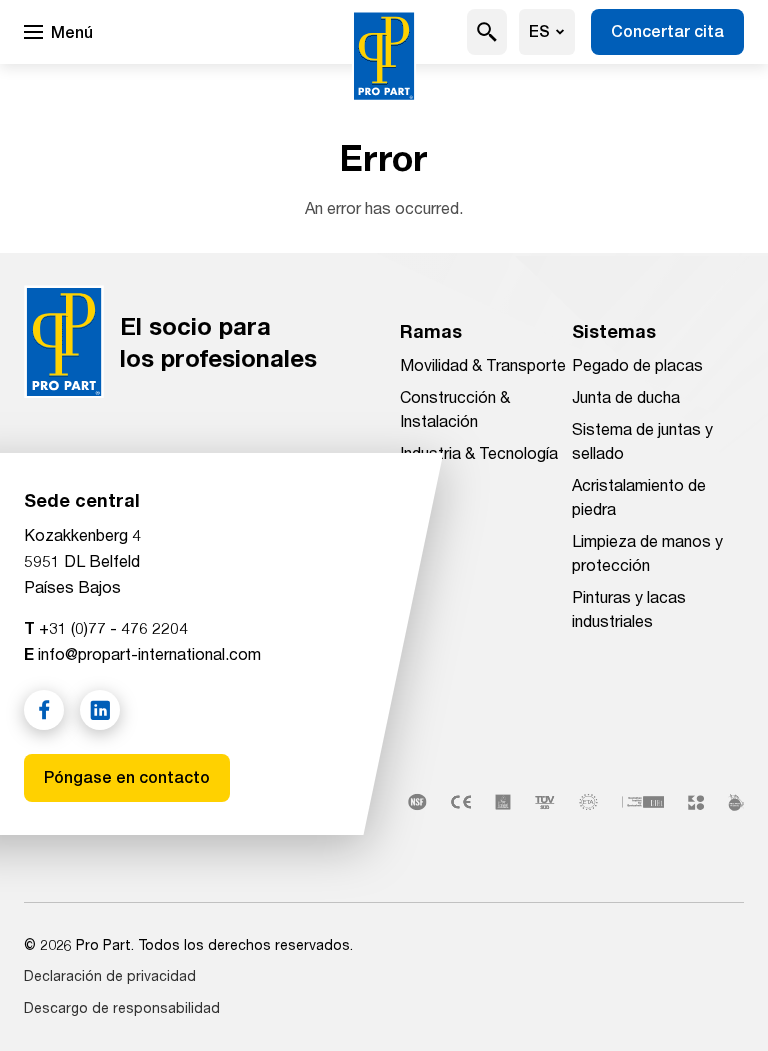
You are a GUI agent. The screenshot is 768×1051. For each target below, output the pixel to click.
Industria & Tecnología (479, 452)
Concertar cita (667, 31)
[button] (487, 32)
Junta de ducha (626, 396)
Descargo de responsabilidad (122, 1007)
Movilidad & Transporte (483, 364)
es (539, 31)
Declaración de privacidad (110, 975)
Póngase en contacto (127, 777)
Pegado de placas (637, 364)
